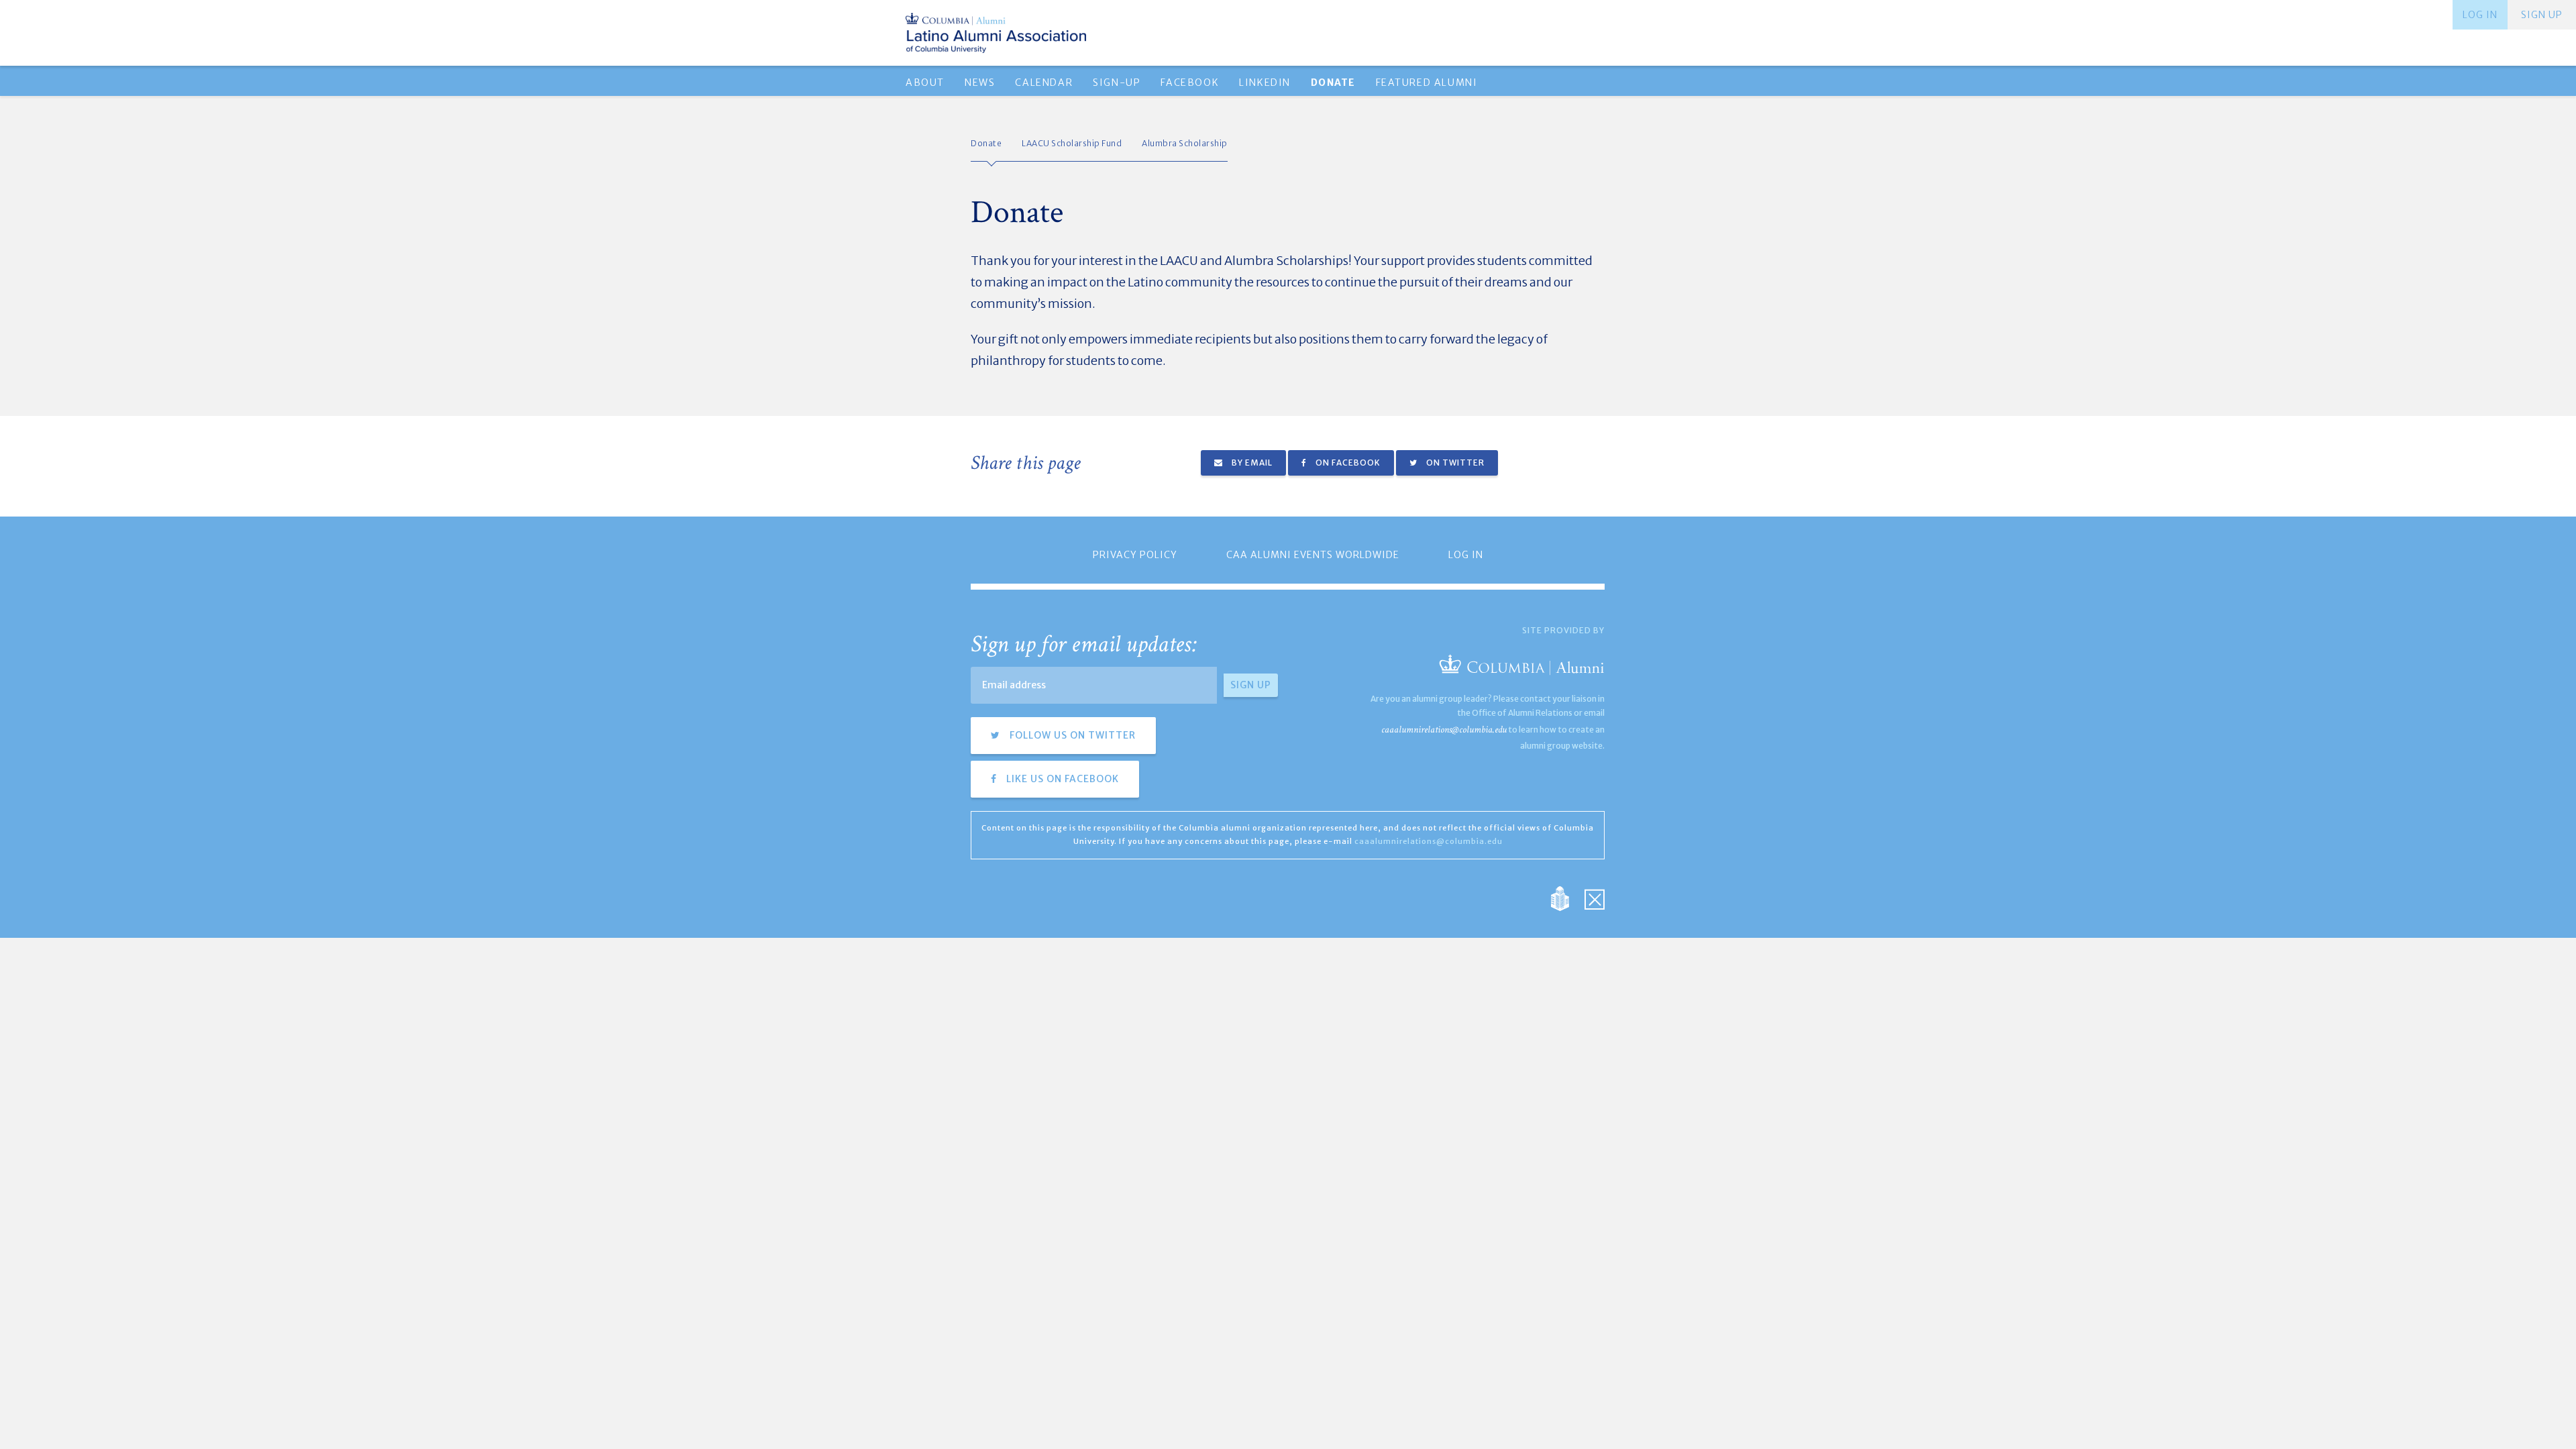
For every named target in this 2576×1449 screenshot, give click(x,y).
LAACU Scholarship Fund (1072, 143)
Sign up (2542, 15)
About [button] (925, 83)
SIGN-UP (1117, 83)
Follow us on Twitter (1071, 735)
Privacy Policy (1135, 555)
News (980, 83)
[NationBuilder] (1567, 897)
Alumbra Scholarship (1185, 143)
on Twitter (1454, 463)
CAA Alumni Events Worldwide (1313, 555)
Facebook (1190, 83)
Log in (2480, 15)
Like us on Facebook (1061, 779)
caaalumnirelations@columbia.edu (1444, 730)
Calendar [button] (1044, 83)
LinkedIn (1265, 83)
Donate (986, 143)
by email (1251, 463)
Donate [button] (1333, 83)
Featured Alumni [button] (1427, 83)
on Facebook (1347, 463)
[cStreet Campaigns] (1595, 897)
